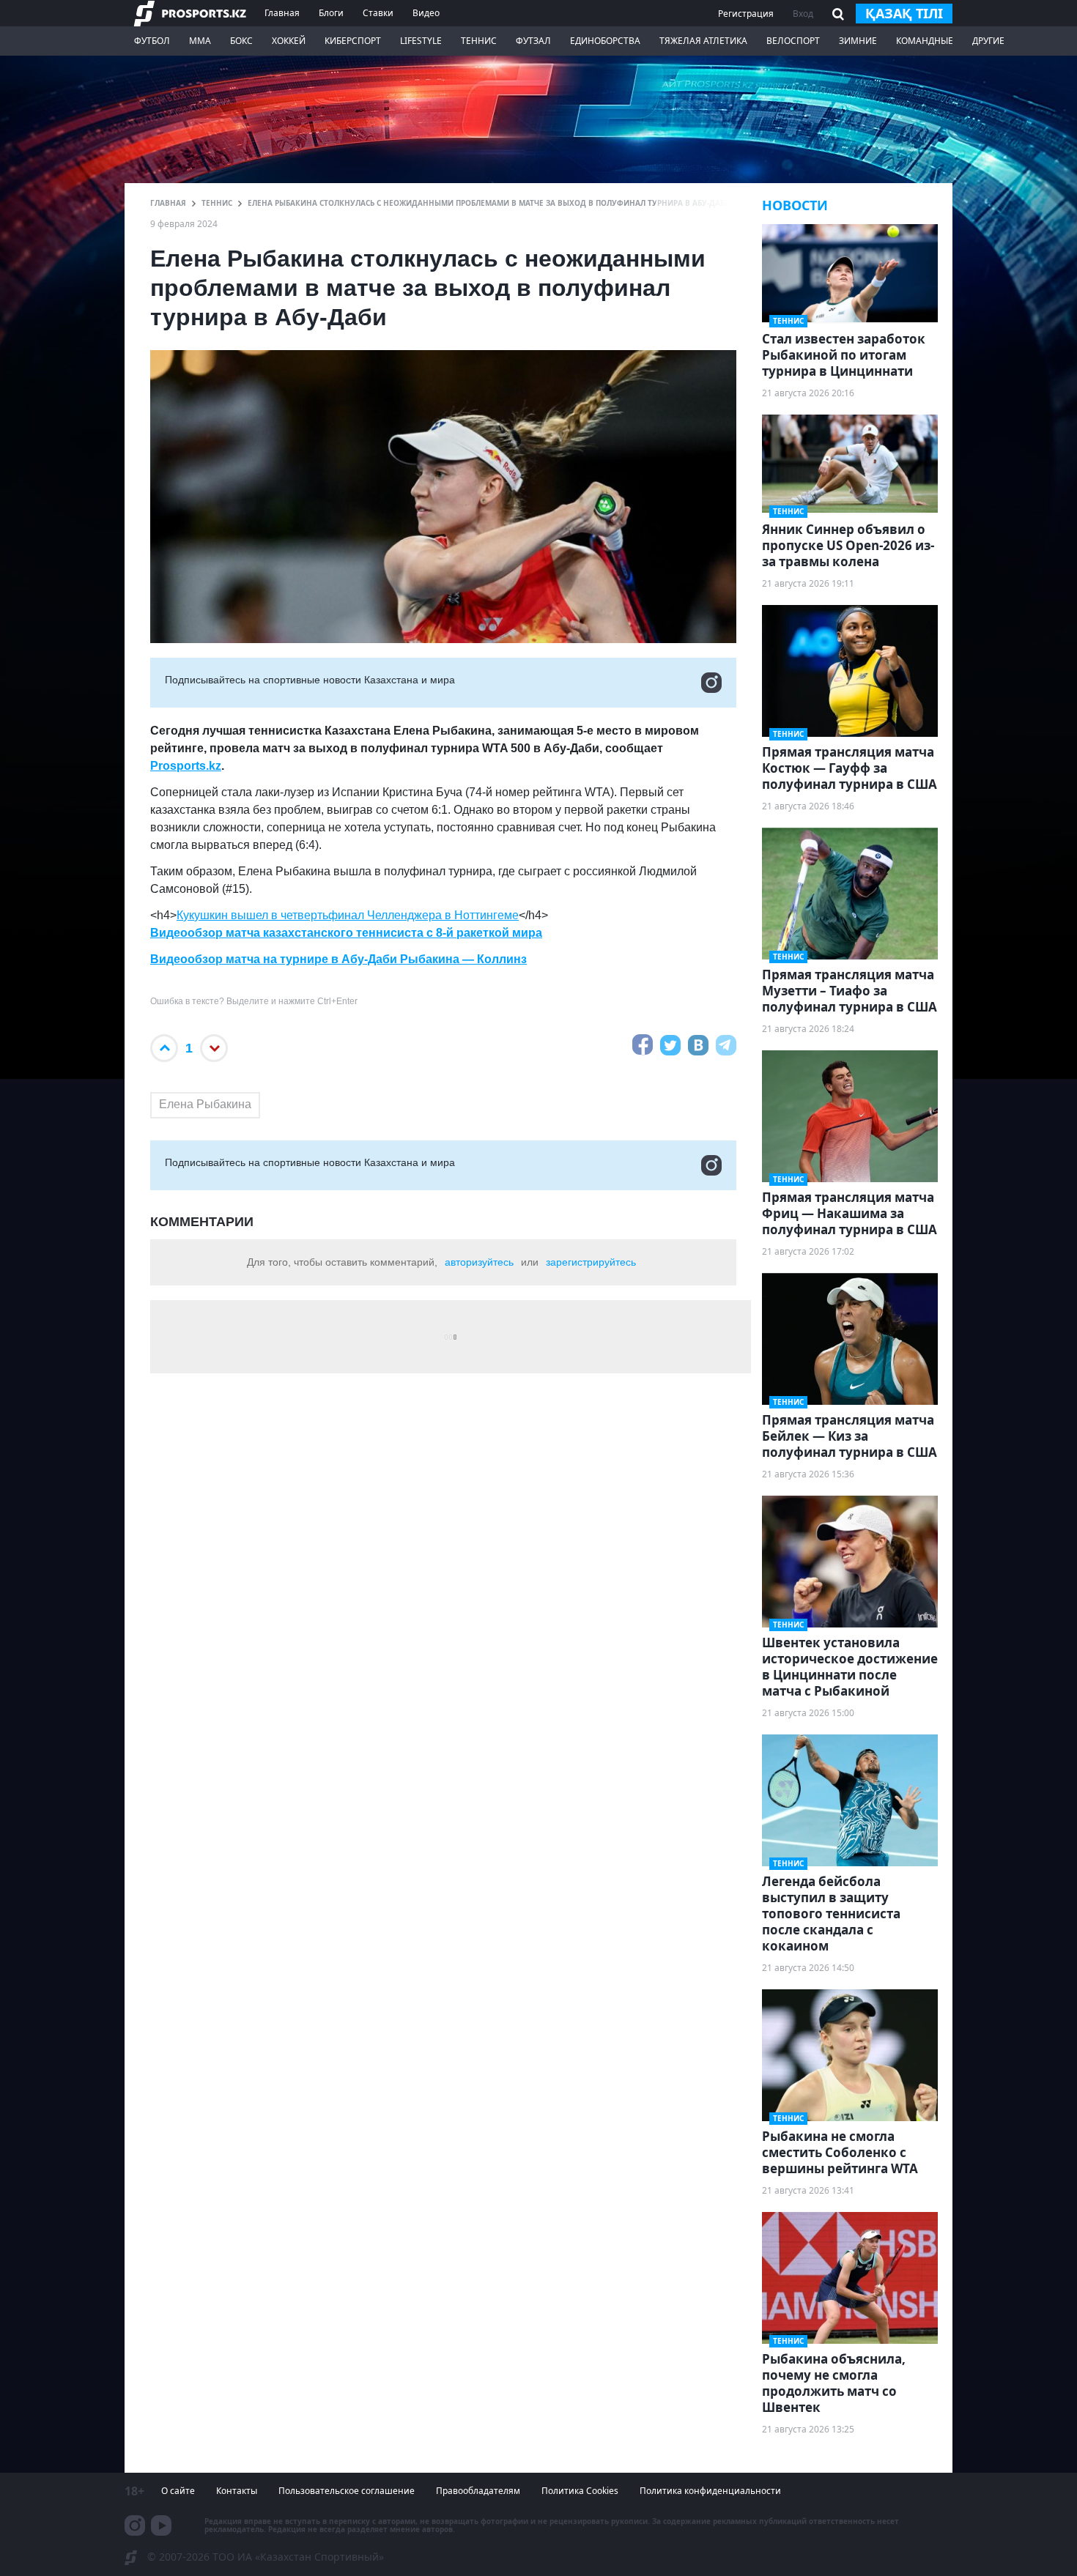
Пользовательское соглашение (347, 2491)
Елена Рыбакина (205, 1104)
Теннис (479, 41)
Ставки (378, 13)
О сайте (178, 2491)
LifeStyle (421, 41)
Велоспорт (793, 41)
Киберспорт (353, 41)
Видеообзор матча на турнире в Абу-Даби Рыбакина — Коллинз (338, 959)
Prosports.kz (186, 766)
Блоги (331, 13)
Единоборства (605, 41)
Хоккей (289, 41)
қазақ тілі (904, 13)
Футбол (152, 41)
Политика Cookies (580, 2491)
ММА (200, 41)
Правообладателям (478, 2491)
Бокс (241, 41)
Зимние (858, 41)
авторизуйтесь (479, 1262)
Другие (988, 41)
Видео (426, 13)
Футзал (533, 41)
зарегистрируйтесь (591, 1262)
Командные (925, 41)
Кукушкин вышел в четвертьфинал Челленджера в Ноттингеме (348, 915)
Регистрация (746, 14)
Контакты (237, 2491)
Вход (803, 14)
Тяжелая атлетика (703, 41)
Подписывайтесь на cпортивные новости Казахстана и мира (310, 680)
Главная (282, 13)
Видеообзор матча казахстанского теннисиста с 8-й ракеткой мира (346, 933)
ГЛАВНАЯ (168, 203)
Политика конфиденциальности (710, 2491)
